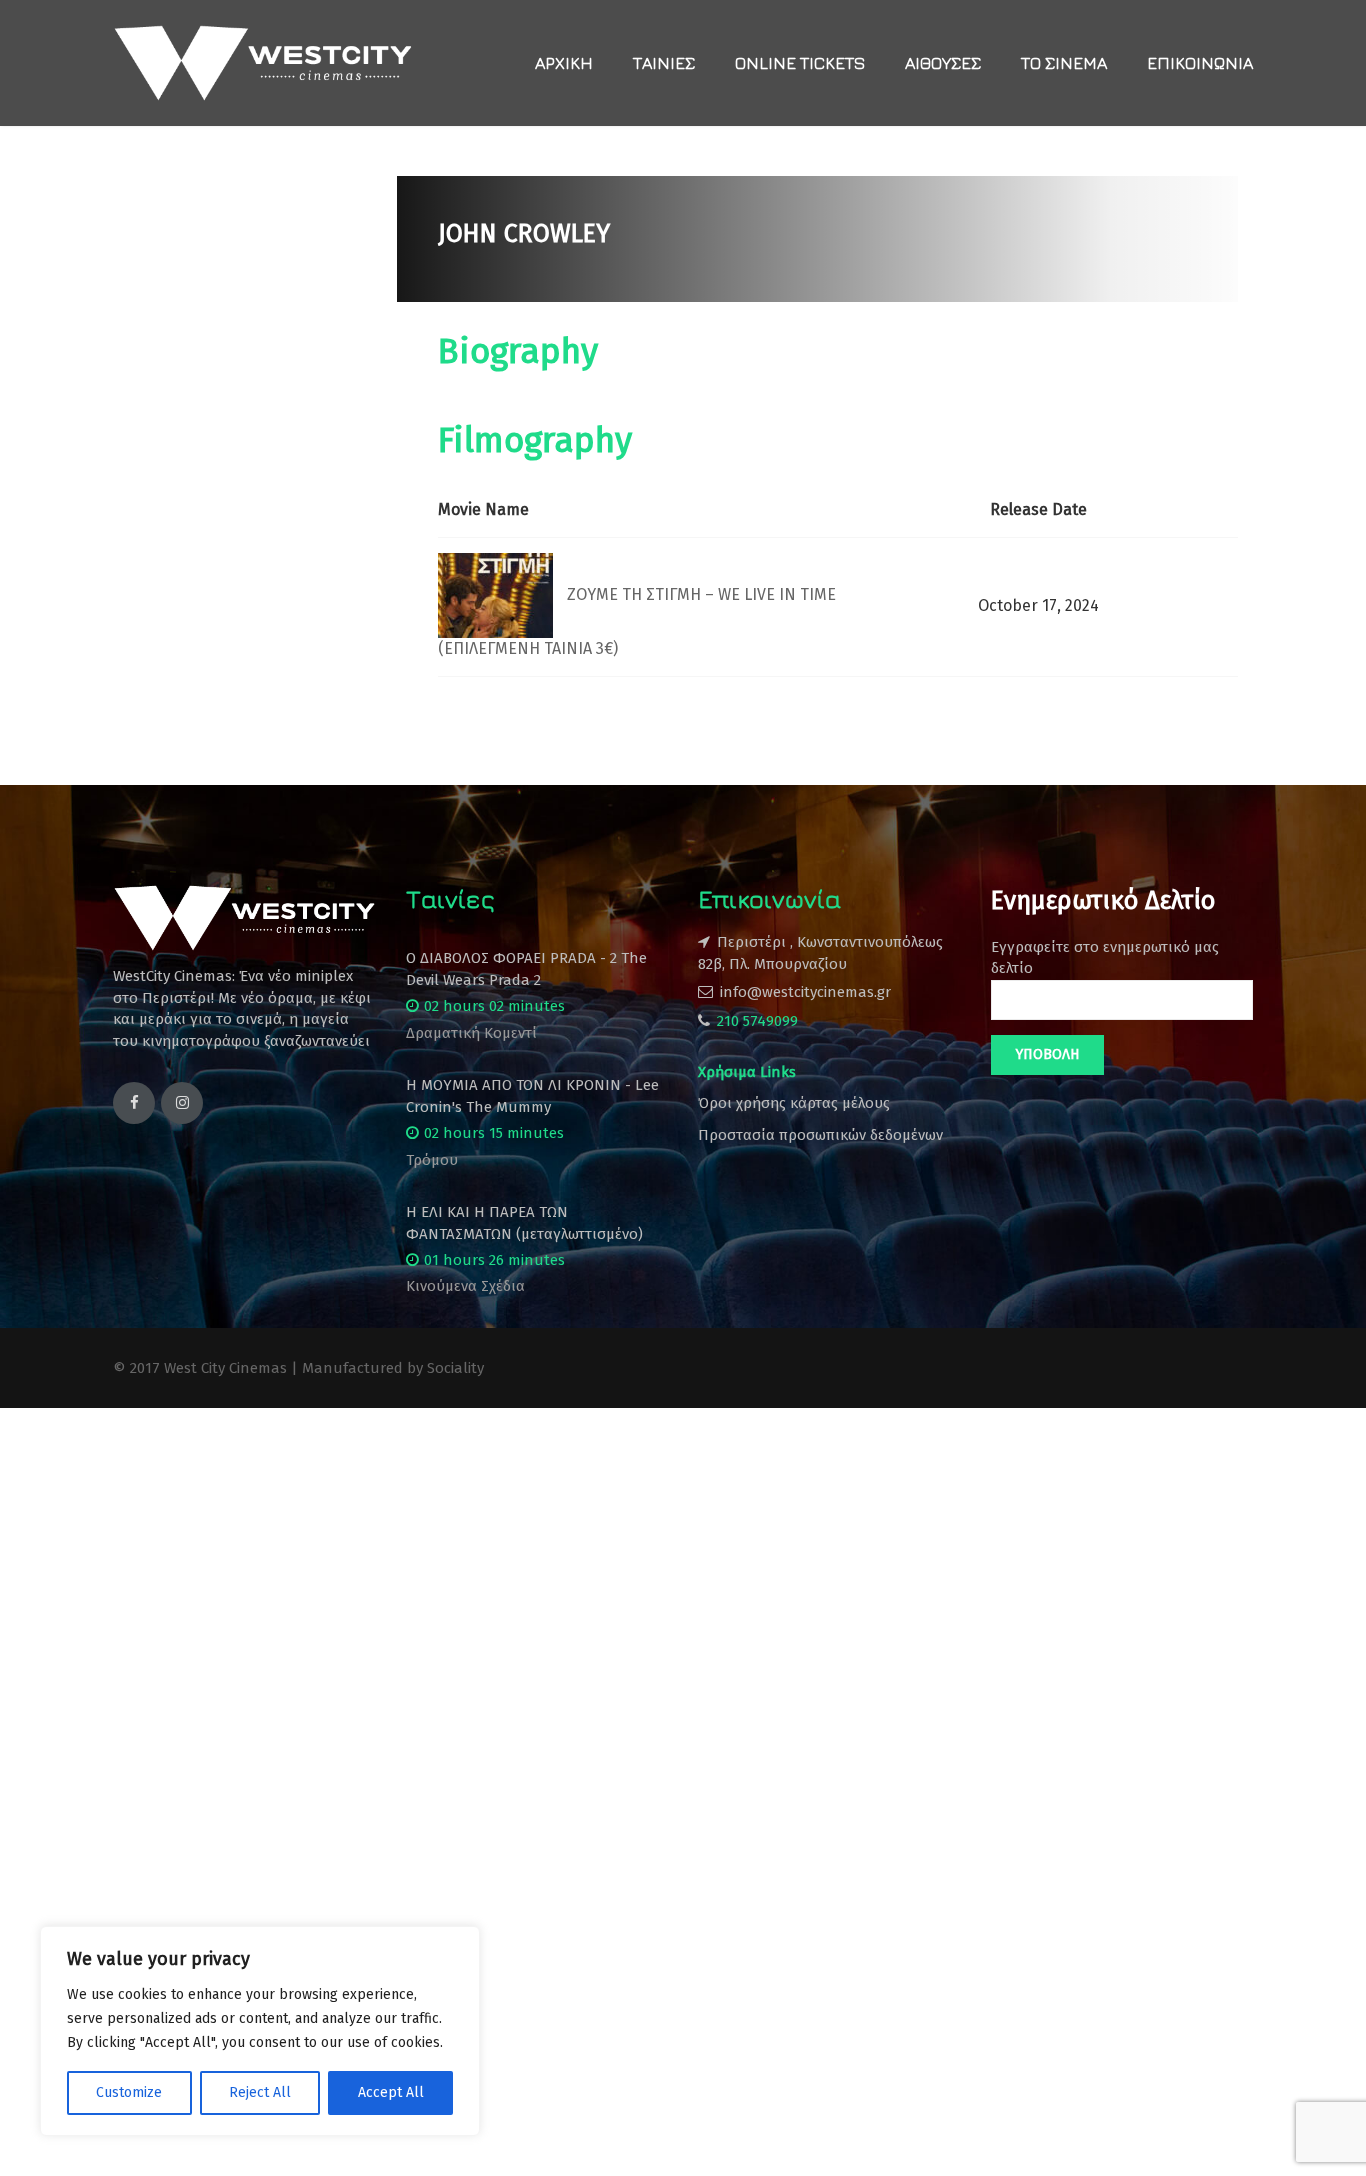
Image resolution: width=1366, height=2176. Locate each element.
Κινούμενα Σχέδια (465, 1286)
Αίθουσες (943, 63)
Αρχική (564, 63)
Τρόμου (432, 1160)
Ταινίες (664, 63)
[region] (260, 2031)
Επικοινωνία (1200, 63)
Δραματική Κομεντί (471, 1033)
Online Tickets (800, 63)
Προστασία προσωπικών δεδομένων (820, 1135)
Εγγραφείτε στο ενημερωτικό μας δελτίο (1105, 957)
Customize (129, 2092)
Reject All (260, 2092)
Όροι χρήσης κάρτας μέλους (794, 1103)
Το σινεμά (1064, 63)
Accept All (391, 2092)
